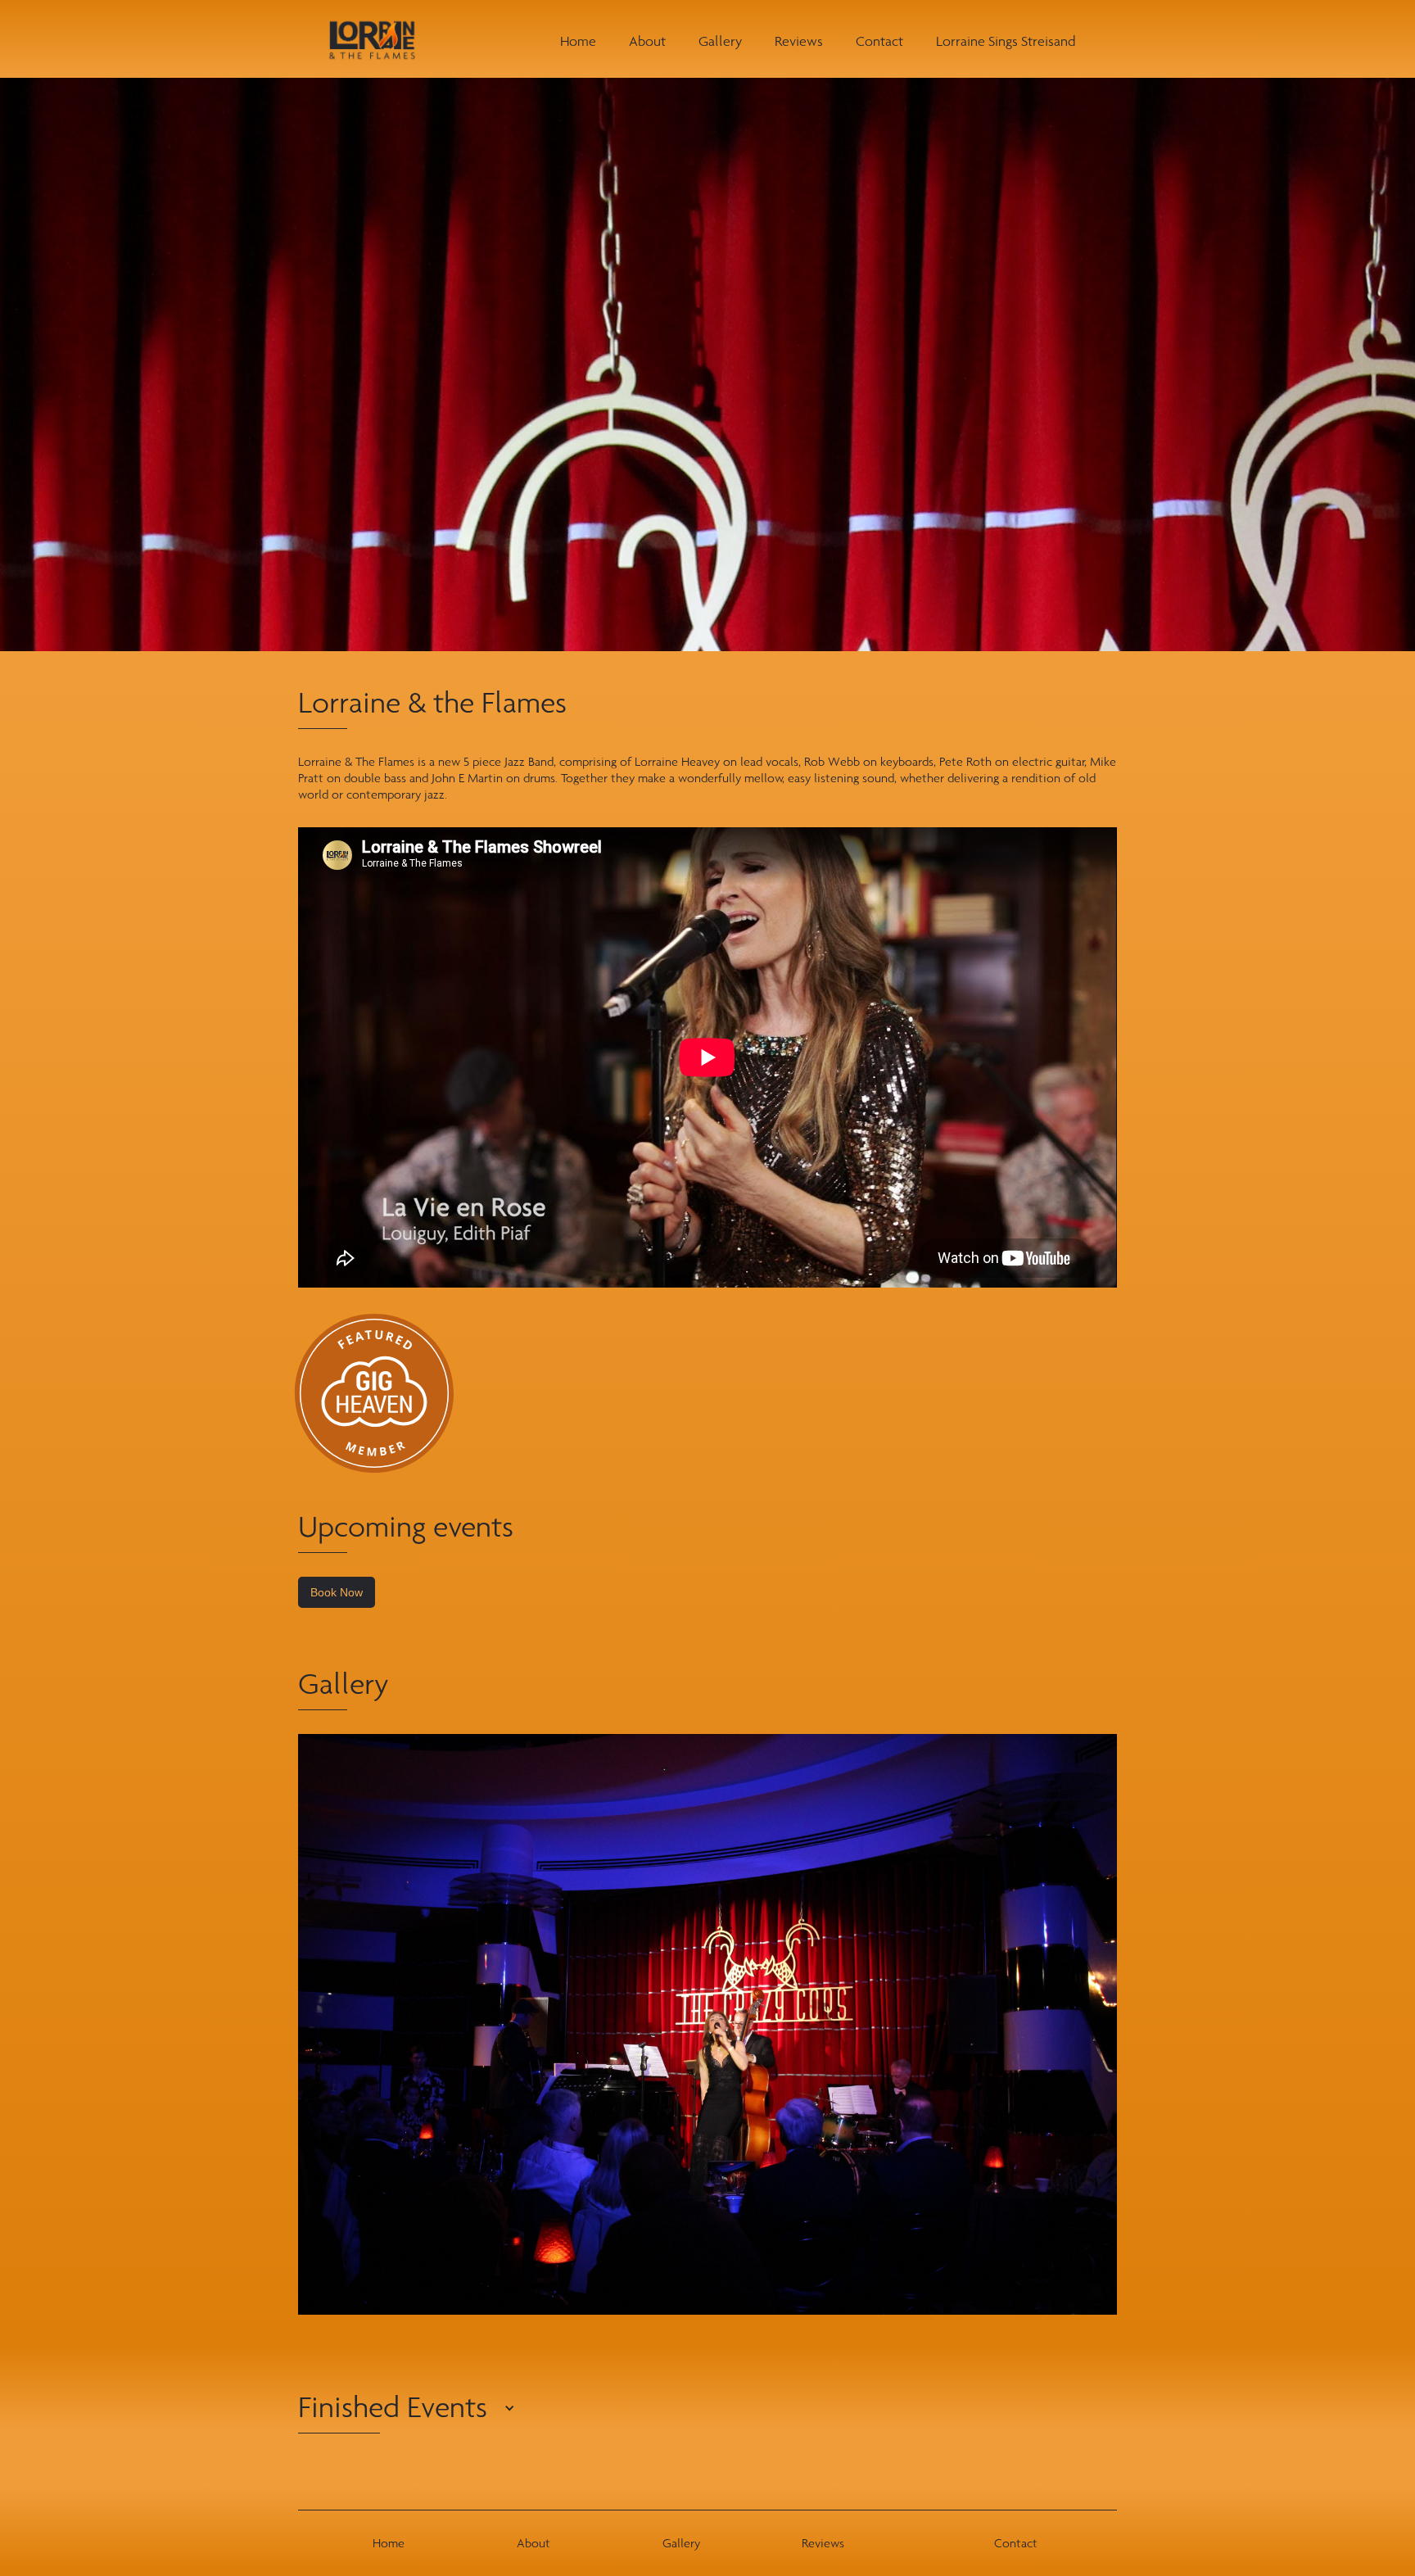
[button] (339, 2417)
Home (578, 41)
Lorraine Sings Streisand (1006, 41)
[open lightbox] (707, 2024)
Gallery (720, 41)
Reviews (799, 41)
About (647, 41)
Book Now (337, 1592)
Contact (879, 41)
